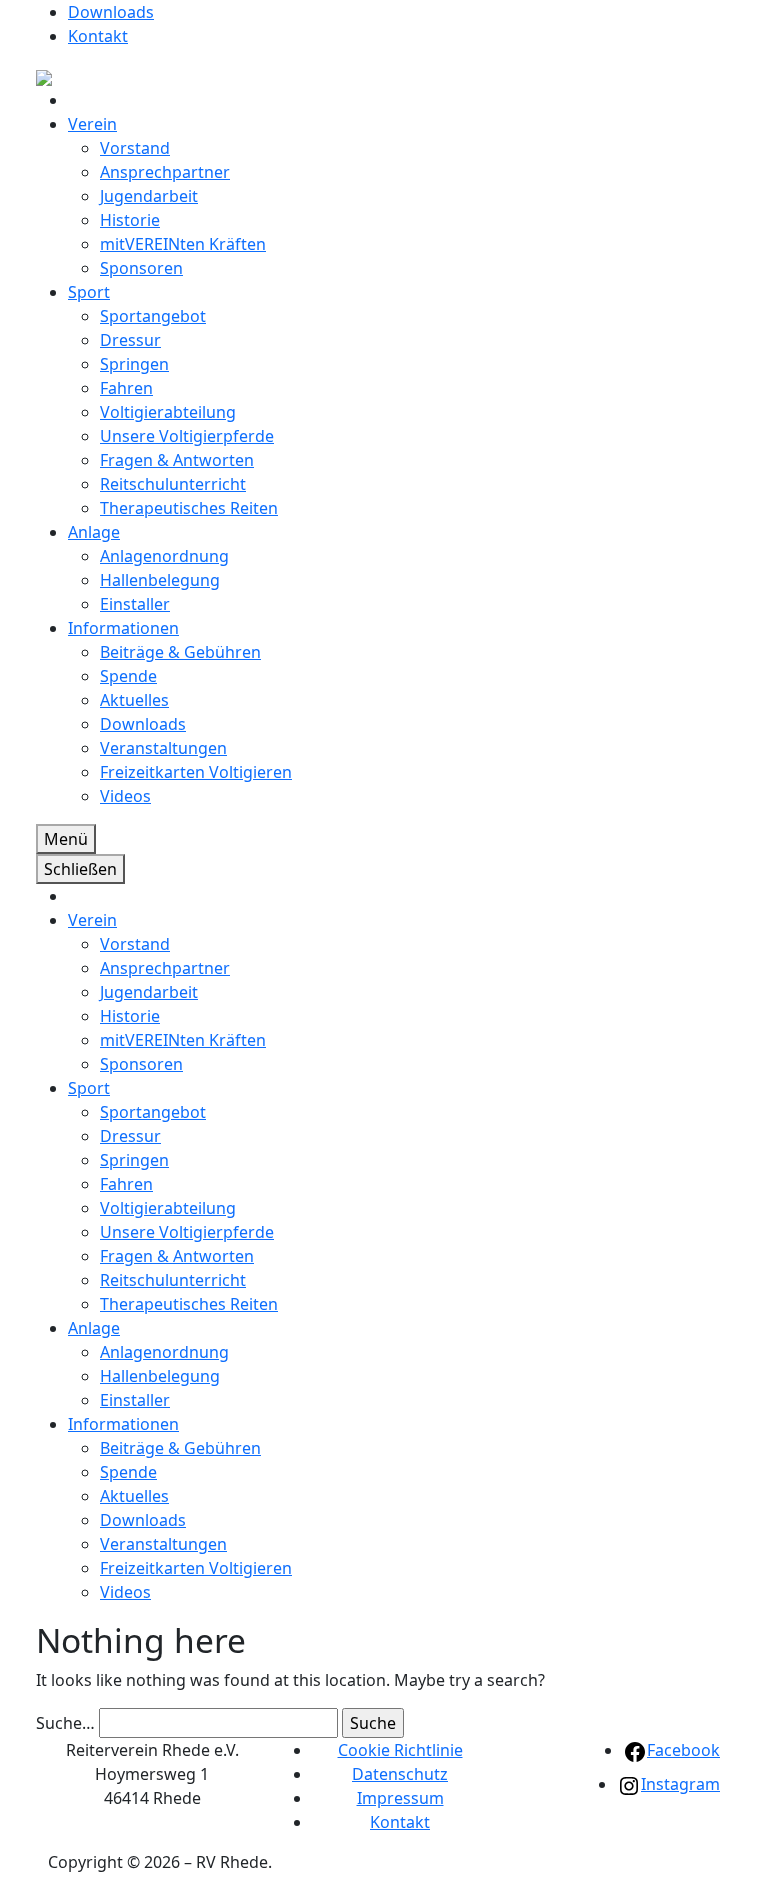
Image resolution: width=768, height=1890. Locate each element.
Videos (125, 796)
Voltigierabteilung (168, 412)
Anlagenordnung (164, 556)
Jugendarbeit (149, 196)
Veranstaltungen (163, 748)
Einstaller (135, 604)
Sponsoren (141, 268)
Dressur (130, 340)
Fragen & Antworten (177, 460)
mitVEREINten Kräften (183, 244)
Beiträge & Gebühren (180, 652)
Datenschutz (400, 1774)
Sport (89, 292)
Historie (130, 220)
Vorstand (135, 148)
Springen (134, 364)
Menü (66, 839)
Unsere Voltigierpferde (187, 436)
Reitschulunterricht (173, 484)
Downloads (111, 12)
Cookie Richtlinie (400, 1750)
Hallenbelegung (160, 580)
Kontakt (98, 36)
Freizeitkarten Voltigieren (196, 772)
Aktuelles (134, 700)
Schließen (80, 869)
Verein (92, 124)
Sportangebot (153, 316)
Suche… (65, 1723)
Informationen (123, 628)
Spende (128, 676)
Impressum (400, 1798)
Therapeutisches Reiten (189, 508)
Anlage (94, 532)
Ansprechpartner (165, 172)
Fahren (126, 388)
